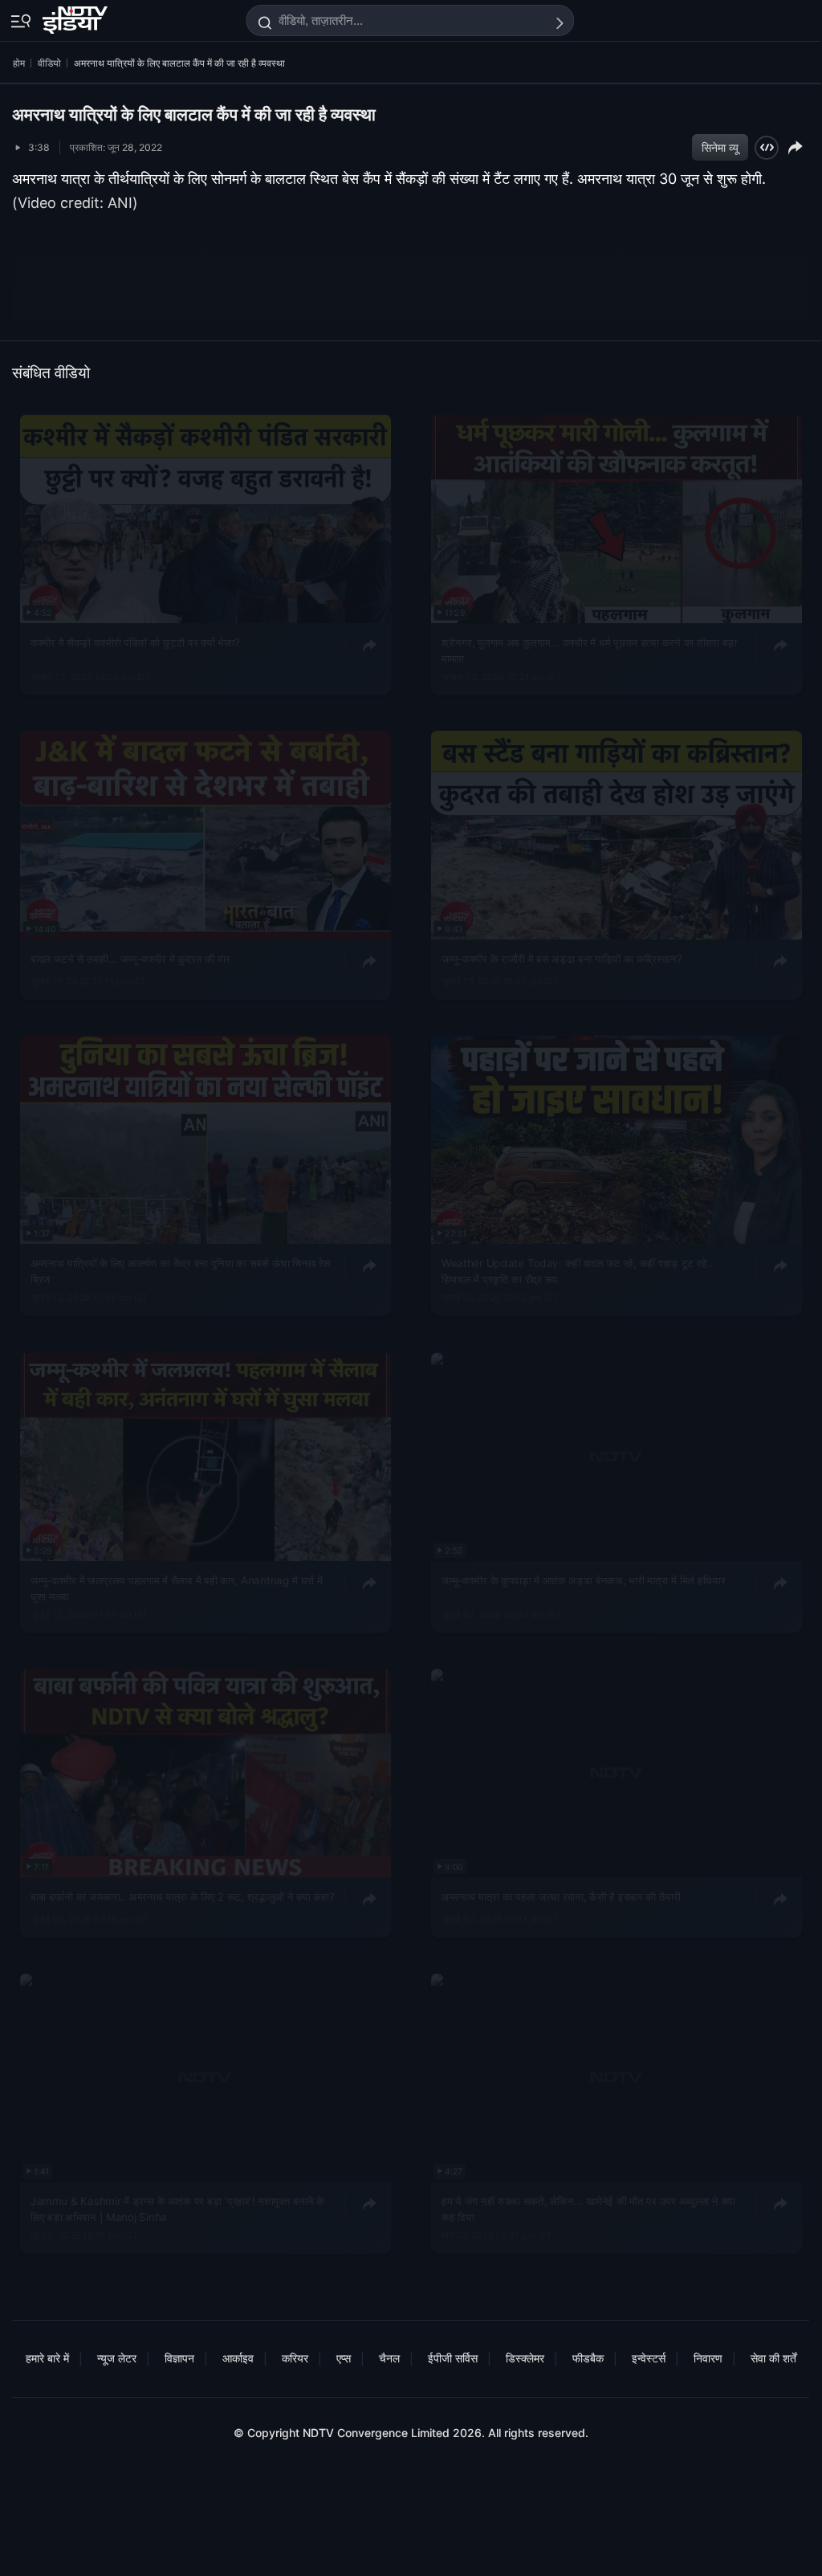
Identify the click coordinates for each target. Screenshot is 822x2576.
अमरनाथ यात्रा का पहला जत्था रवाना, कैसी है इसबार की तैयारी (561, 1896)
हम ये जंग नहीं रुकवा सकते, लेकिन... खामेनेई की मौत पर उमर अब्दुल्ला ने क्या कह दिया (588, 2209)
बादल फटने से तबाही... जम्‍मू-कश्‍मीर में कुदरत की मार (130, 959)
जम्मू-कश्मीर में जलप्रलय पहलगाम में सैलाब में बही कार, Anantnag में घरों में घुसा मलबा (177, 1588)
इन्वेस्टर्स (649, 2358)
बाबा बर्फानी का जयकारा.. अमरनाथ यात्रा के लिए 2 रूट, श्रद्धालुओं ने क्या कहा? (182, 1896)
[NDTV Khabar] (77, 17)
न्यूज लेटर (117, 2358)
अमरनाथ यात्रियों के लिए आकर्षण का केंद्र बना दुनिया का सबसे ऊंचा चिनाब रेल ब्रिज (180, 1271)
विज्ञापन (179, 2358)
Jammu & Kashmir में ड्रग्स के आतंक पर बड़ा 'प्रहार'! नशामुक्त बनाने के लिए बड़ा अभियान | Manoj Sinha (177, 2209)
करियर (295, 2358)
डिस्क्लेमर (525, 2358)
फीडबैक (588, 2358)
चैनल (389, 2358)
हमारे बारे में (47, 2358)
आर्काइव (238, 2358)
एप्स (344, 2358)
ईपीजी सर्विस (453, 2358)
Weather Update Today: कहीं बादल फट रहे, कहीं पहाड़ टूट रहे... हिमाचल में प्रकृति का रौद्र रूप (579, 1271)
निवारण (708, 2358)
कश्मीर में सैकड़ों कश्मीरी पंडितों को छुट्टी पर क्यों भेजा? (135, 642)
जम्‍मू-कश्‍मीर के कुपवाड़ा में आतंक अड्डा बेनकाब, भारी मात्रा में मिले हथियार (583, 1579)
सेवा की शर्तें (773, 2358)
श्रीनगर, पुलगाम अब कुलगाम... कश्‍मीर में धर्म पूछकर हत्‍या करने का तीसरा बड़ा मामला (589, 650)
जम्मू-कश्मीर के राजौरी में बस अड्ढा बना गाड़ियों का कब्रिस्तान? (562, 959)
